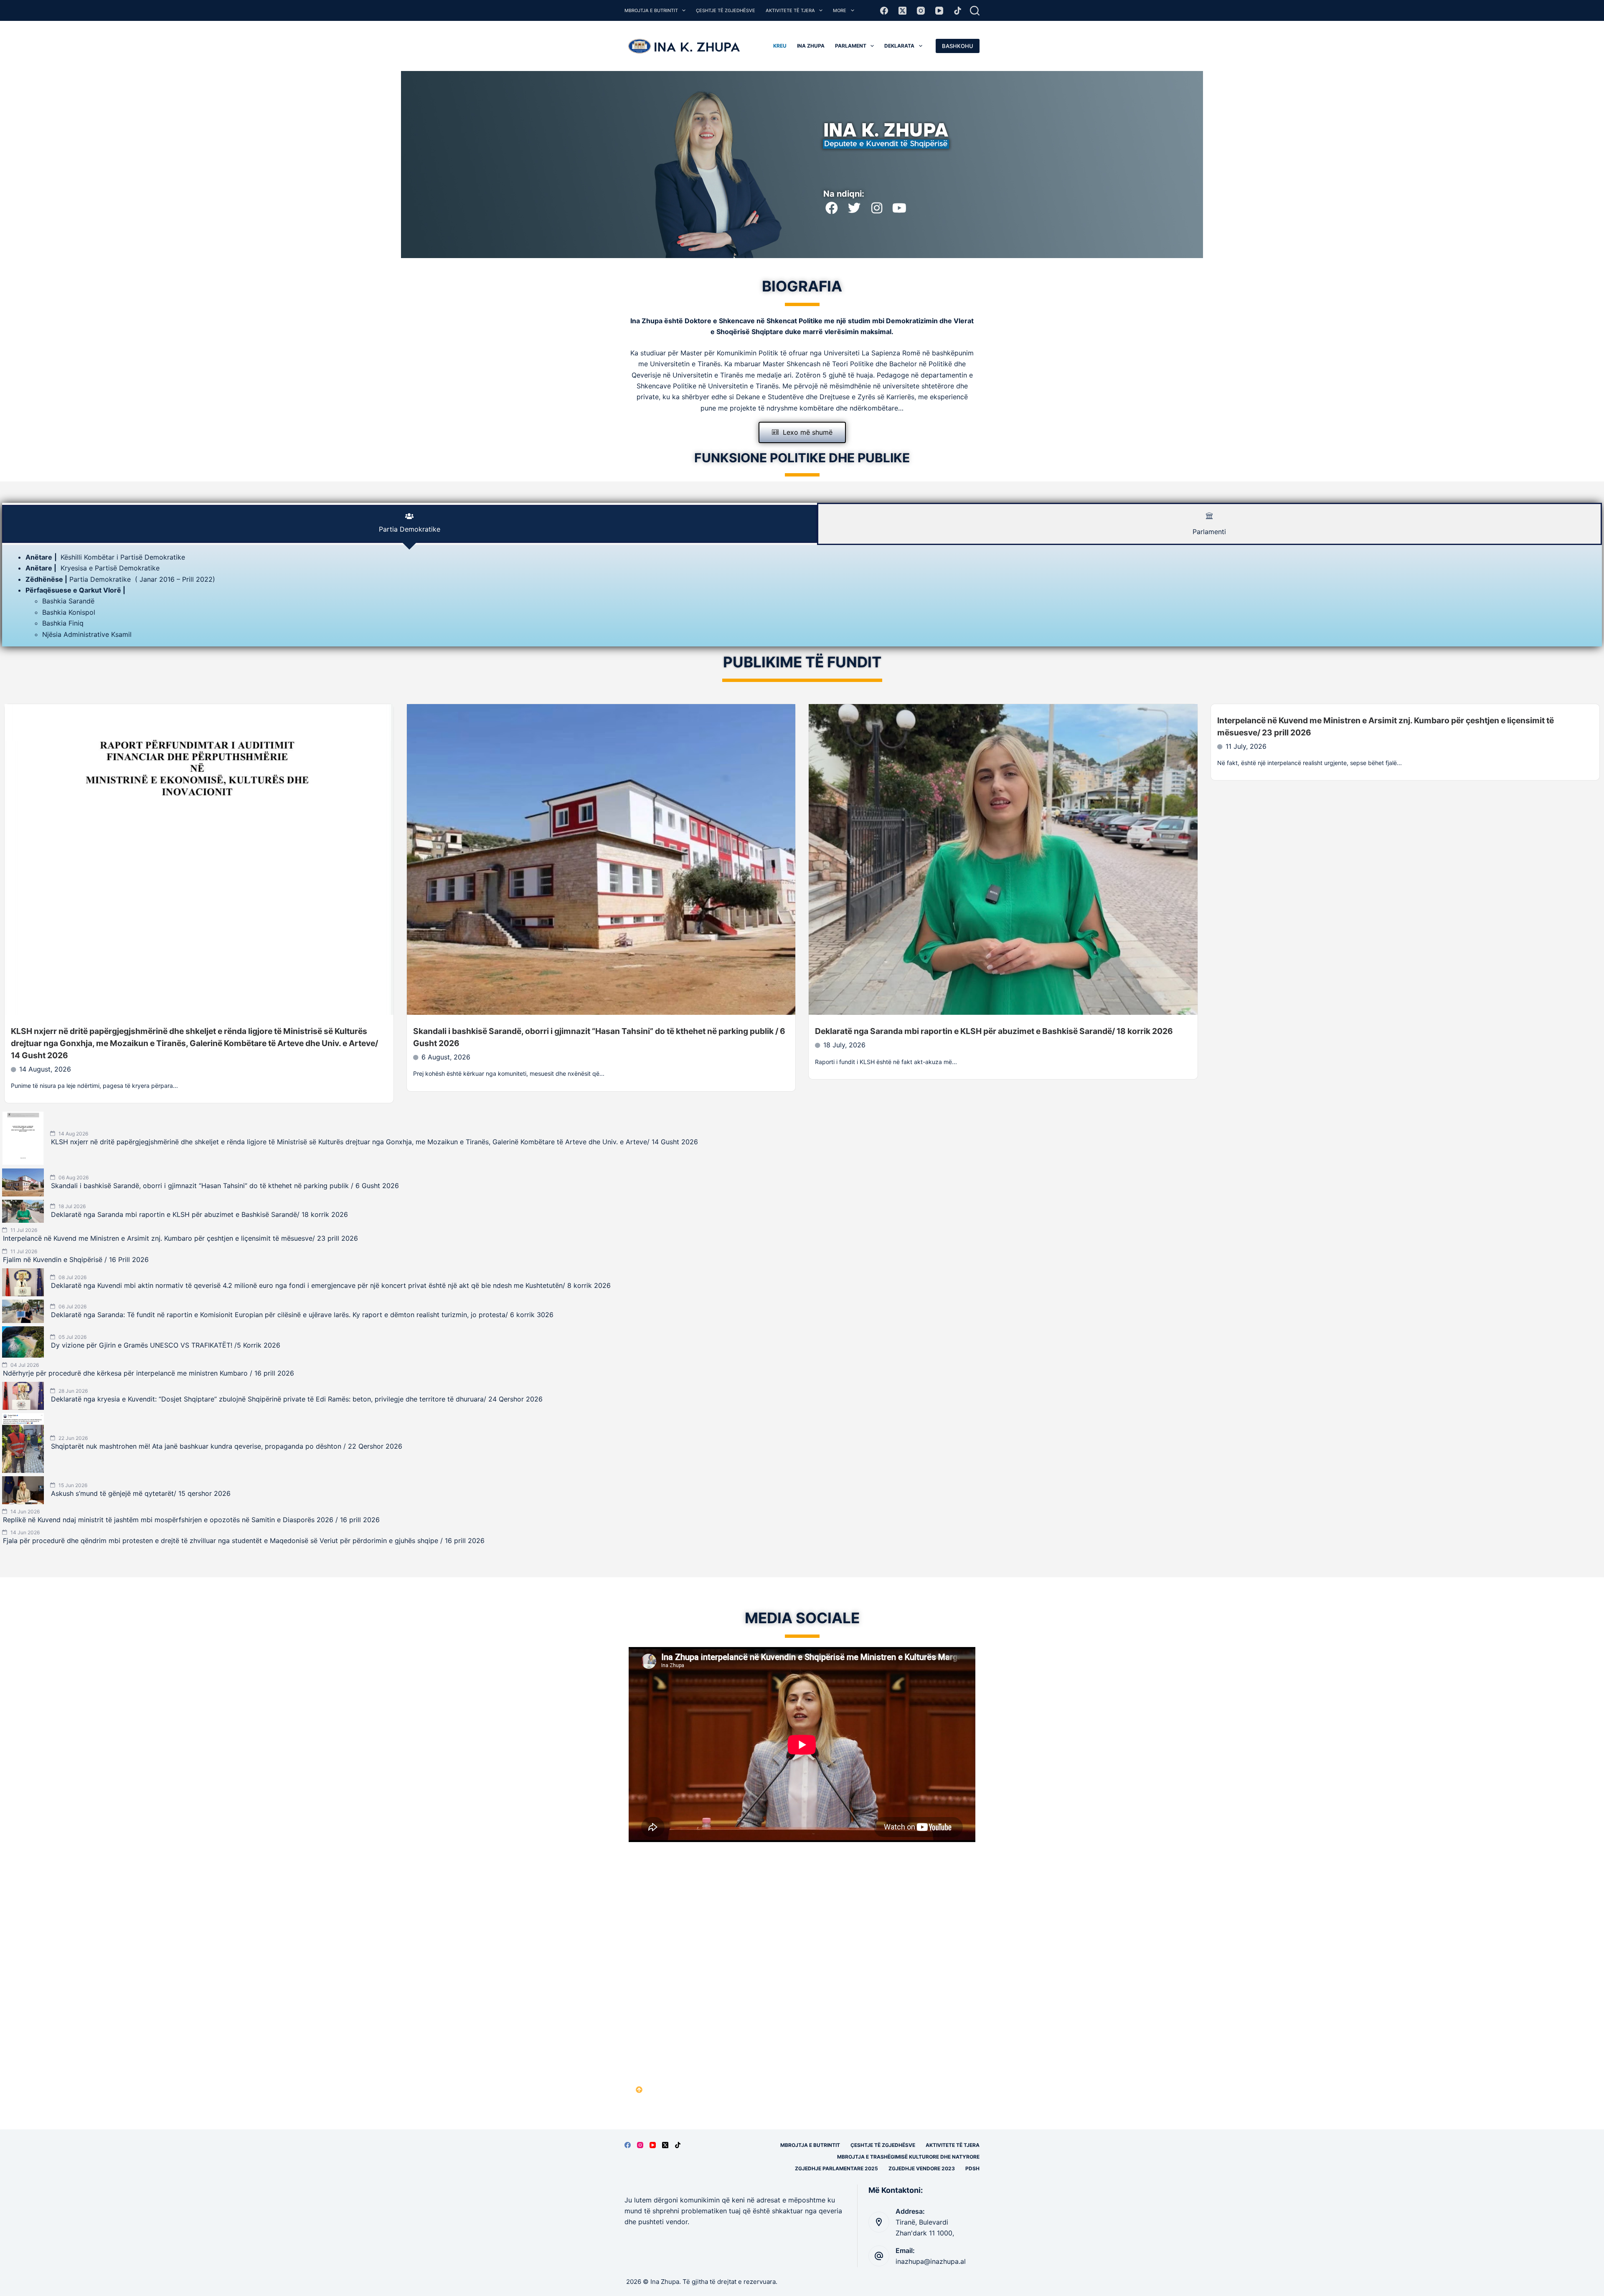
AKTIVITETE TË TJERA (790, 10)
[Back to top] (639, 2090)
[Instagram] (921, 11)
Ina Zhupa (811, 46)
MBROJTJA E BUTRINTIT (651, 10)
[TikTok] (958, 11)
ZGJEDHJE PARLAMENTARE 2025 (836, 2168)
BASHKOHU (958, 46)
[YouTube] (939, 11)
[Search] (975, 11)
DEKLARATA (899, 46)
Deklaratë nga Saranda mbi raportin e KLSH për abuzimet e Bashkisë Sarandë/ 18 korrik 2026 (994, 1031)
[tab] (410, 524)
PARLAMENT (851, 46)
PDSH (972, 2168)
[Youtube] (899, 208)
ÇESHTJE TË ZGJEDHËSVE (726, 10)
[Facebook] (884, 11)
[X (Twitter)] (902, 11)
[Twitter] (854, 208)
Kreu (780, 46)
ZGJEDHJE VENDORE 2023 (922, 2168)
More (840, 10)
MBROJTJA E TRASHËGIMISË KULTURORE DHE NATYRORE (908, 2157)
